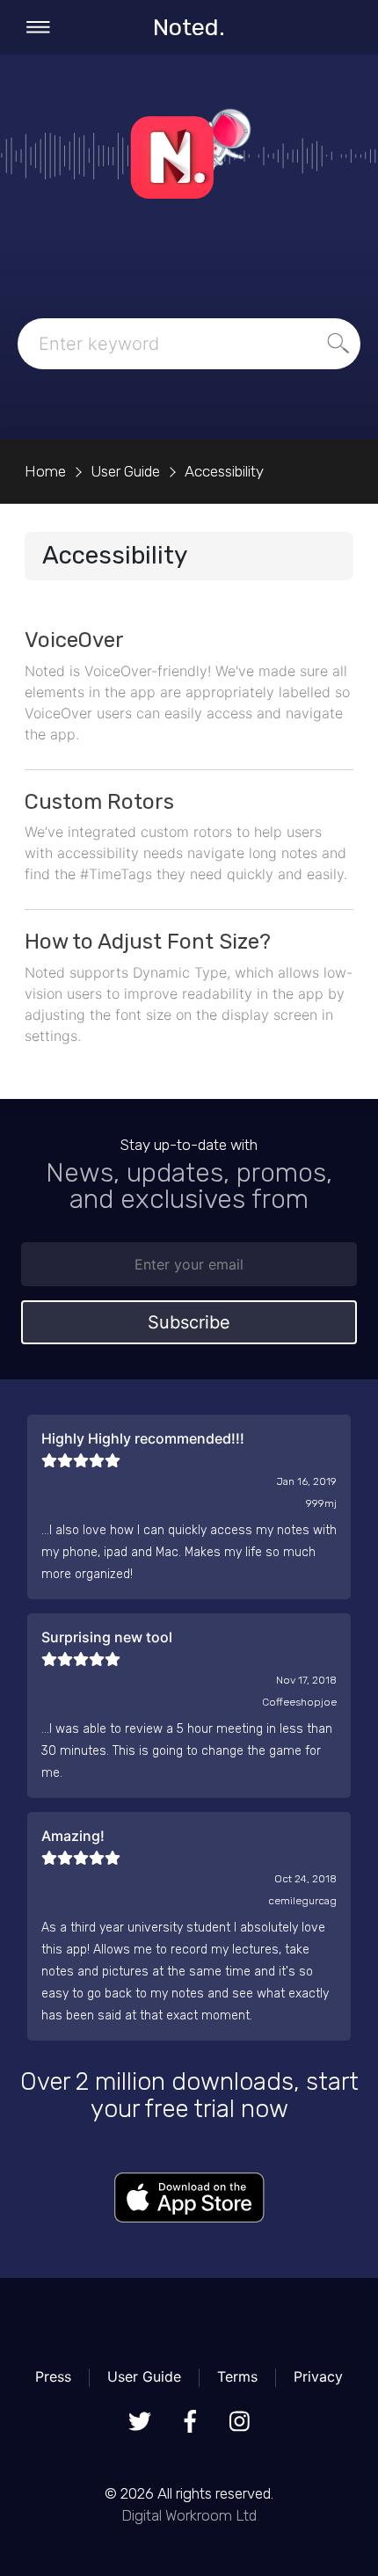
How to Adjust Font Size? (148, 942)
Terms (237, 2376)
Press (53, 2376)
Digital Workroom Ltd (189, 2515)
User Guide (144, 2376)
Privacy (318, 2376)
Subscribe (189, 1322)
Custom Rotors (99, 802)
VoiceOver (74, 640)
